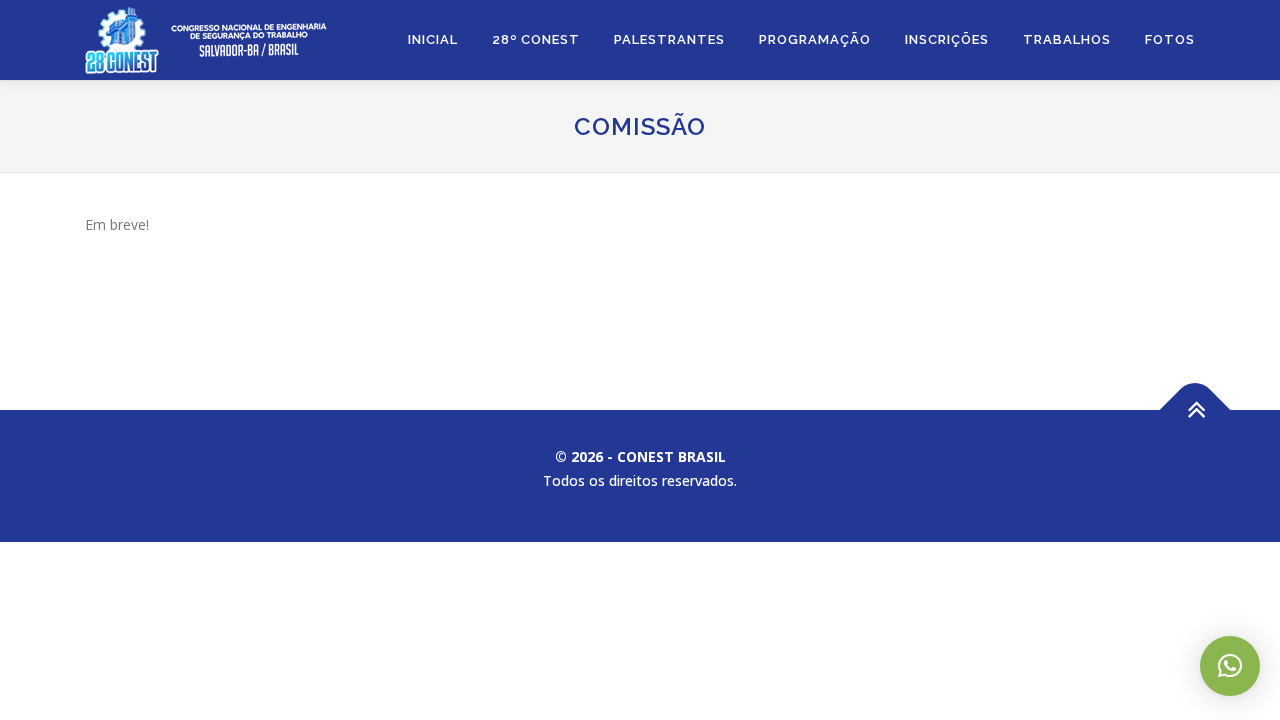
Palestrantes (669, 39)
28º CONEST (536, 39)
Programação (815, 39)
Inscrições (947, 39)
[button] (1230, 666)
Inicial (433, 39)
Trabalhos (1067, 39)
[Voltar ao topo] (1195, 409)
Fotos (1170, 39)
